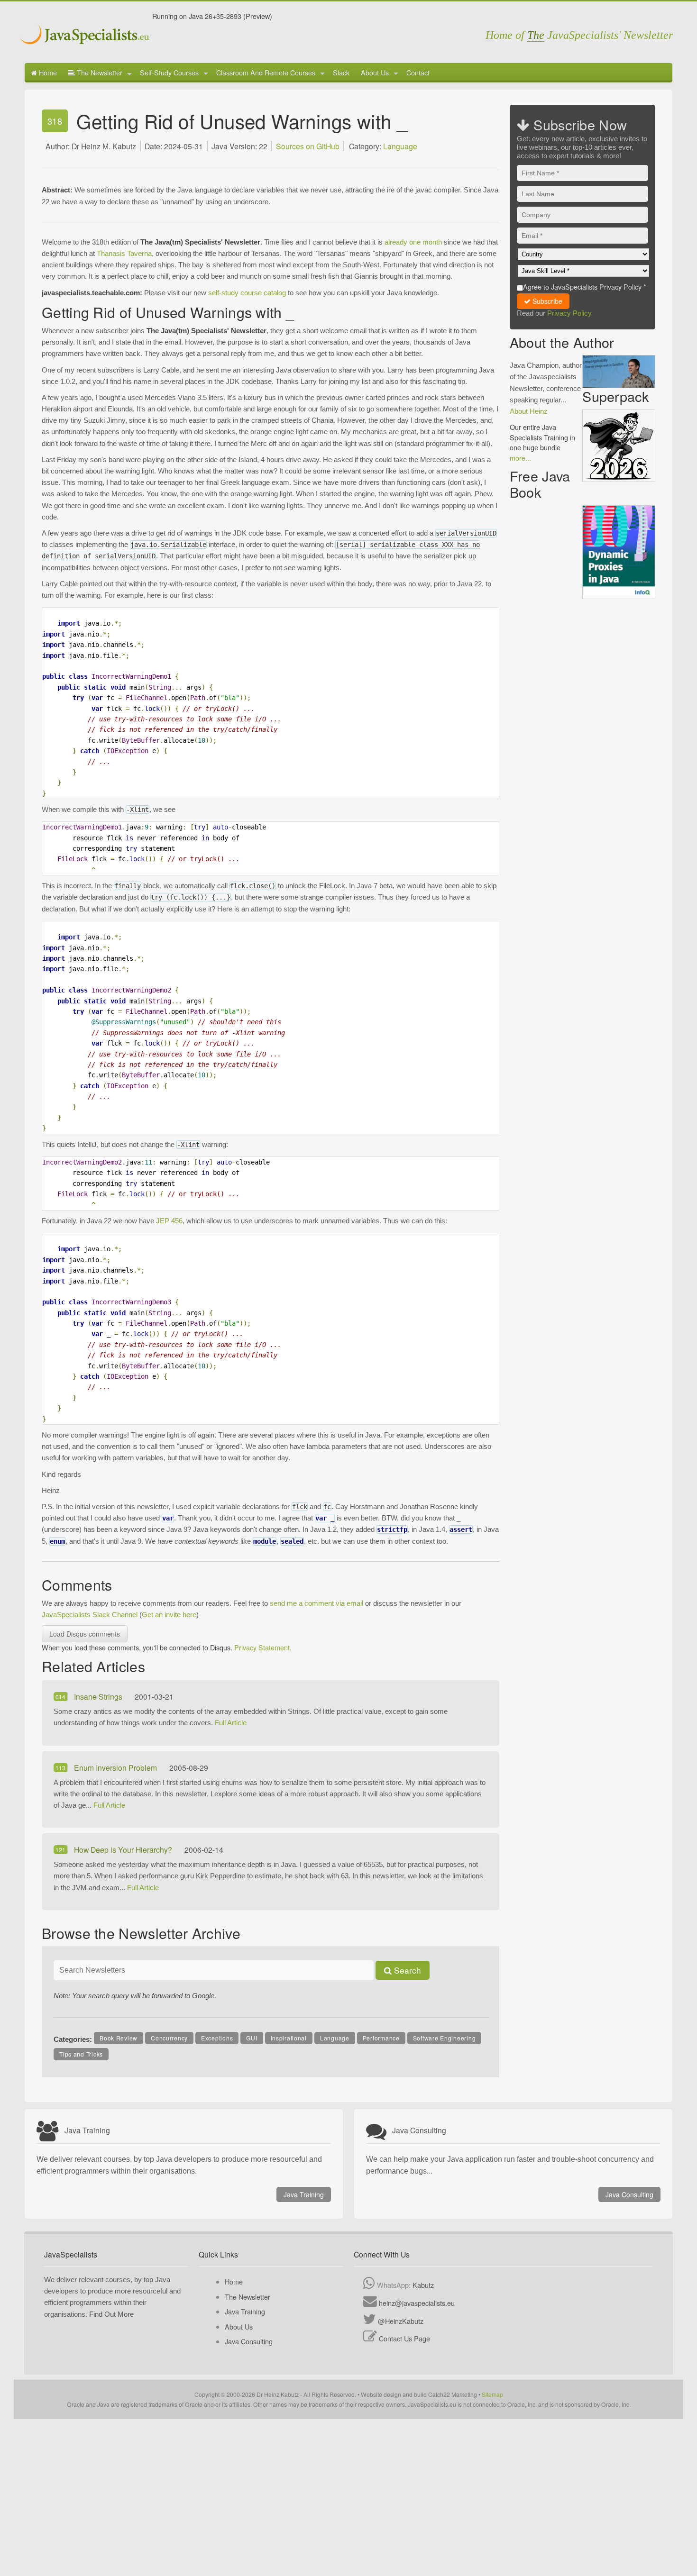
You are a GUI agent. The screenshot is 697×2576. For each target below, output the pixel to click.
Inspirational (289, 2038)
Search (406, 1970)
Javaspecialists (86, 36)
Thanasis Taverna (124, 253)
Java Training (304, 2194)
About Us (375, 72)
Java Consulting (629, 2194)
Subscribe (546, 301)
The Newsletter (99, 72)
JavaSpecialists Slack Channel (90, 1615)
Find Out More (111, 2314)
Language (400, 146)
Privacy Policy (569, 313)
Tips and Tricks (81, 2054)
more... (520, 458)
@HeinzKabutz (401, 2321)
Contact (418, 72)
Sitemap (492, 2394)
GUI (252, 2038)
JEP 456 (169, 1221)
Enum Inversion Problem (116, 1767)
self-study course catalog (247, 293)
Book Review (119, 2038)
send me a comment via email (316, 1603)
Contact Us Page (404, 2338)
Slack (341, 72)
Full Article (231, 1723)
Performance (381, 2038)
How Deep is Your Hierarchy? (124, 1849)
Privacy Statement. (263, 1647)
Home (47, 72)
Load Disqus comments (85, 1634)
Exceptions (217, 2038)
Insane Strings (99, 1696)
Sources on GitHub (308, 146)
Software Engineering (445, 2038)
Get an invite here (169, 1615)
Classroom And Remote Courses (266, 72)
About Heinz (529, 411)
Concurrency (169, 2038)
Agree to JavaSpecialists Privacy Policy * (585, 287)
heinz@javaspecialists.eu (417, 2303)
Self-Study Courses (169, 72)
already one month (413, 242)
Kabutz (423, 2285)
